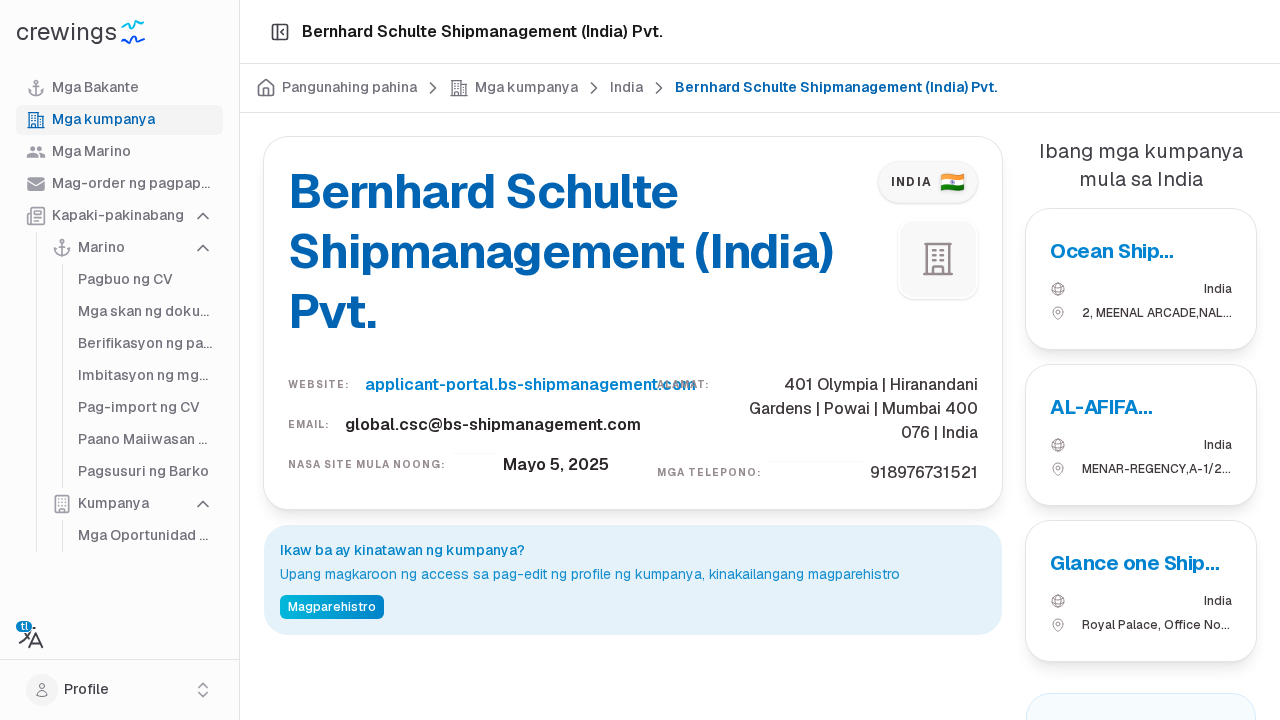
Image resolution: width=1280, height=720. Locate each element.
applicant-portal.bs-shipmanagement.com (530, 384)
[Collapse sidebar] (280, 32)
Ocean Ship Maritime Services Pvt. (1136, 251)
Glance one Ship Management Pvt (1132, 563)
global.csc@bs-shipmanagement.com (493, 424)
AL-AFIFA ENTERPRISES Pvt (1133, 407)
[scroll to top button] (1248, 620)
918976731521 (924, 472)
